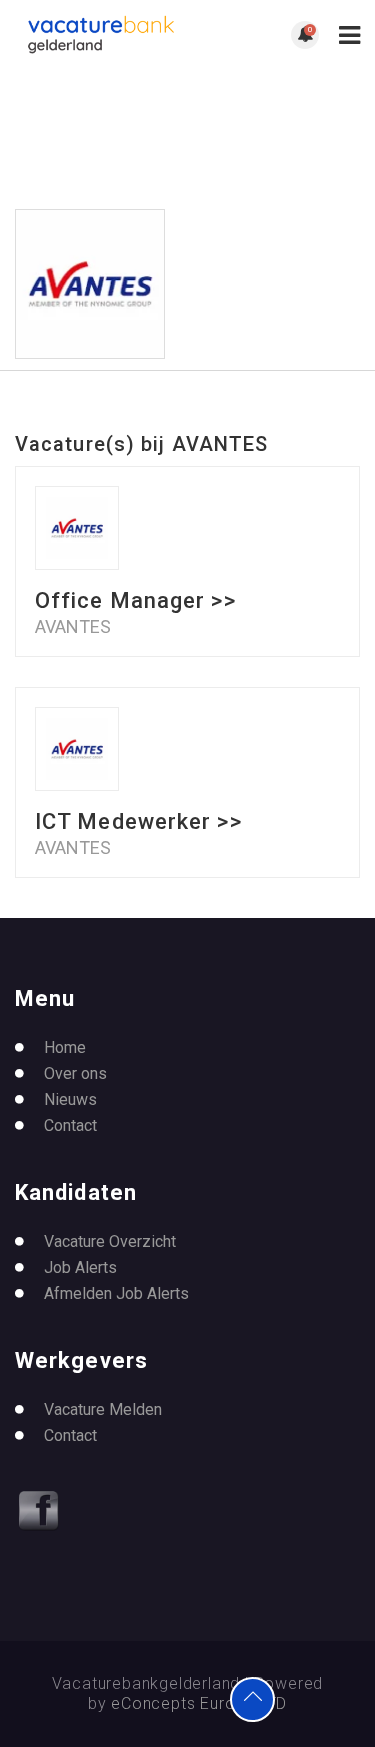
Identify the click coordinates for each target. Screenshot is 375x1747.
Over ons (75, 1073)
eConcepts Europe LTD (199, 1703)
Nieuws (70, 1099)
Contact (70, 1125)
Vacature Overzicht (110, 1241)
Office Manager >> (135, 600)
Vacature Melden (103, 1409)
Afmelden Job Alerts (116, 1293)
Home (65, 1047)
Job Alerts (80, 1267)
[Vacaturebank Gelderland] (101, 34)
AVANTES (73, 627)
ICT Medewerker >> (138, 821)
